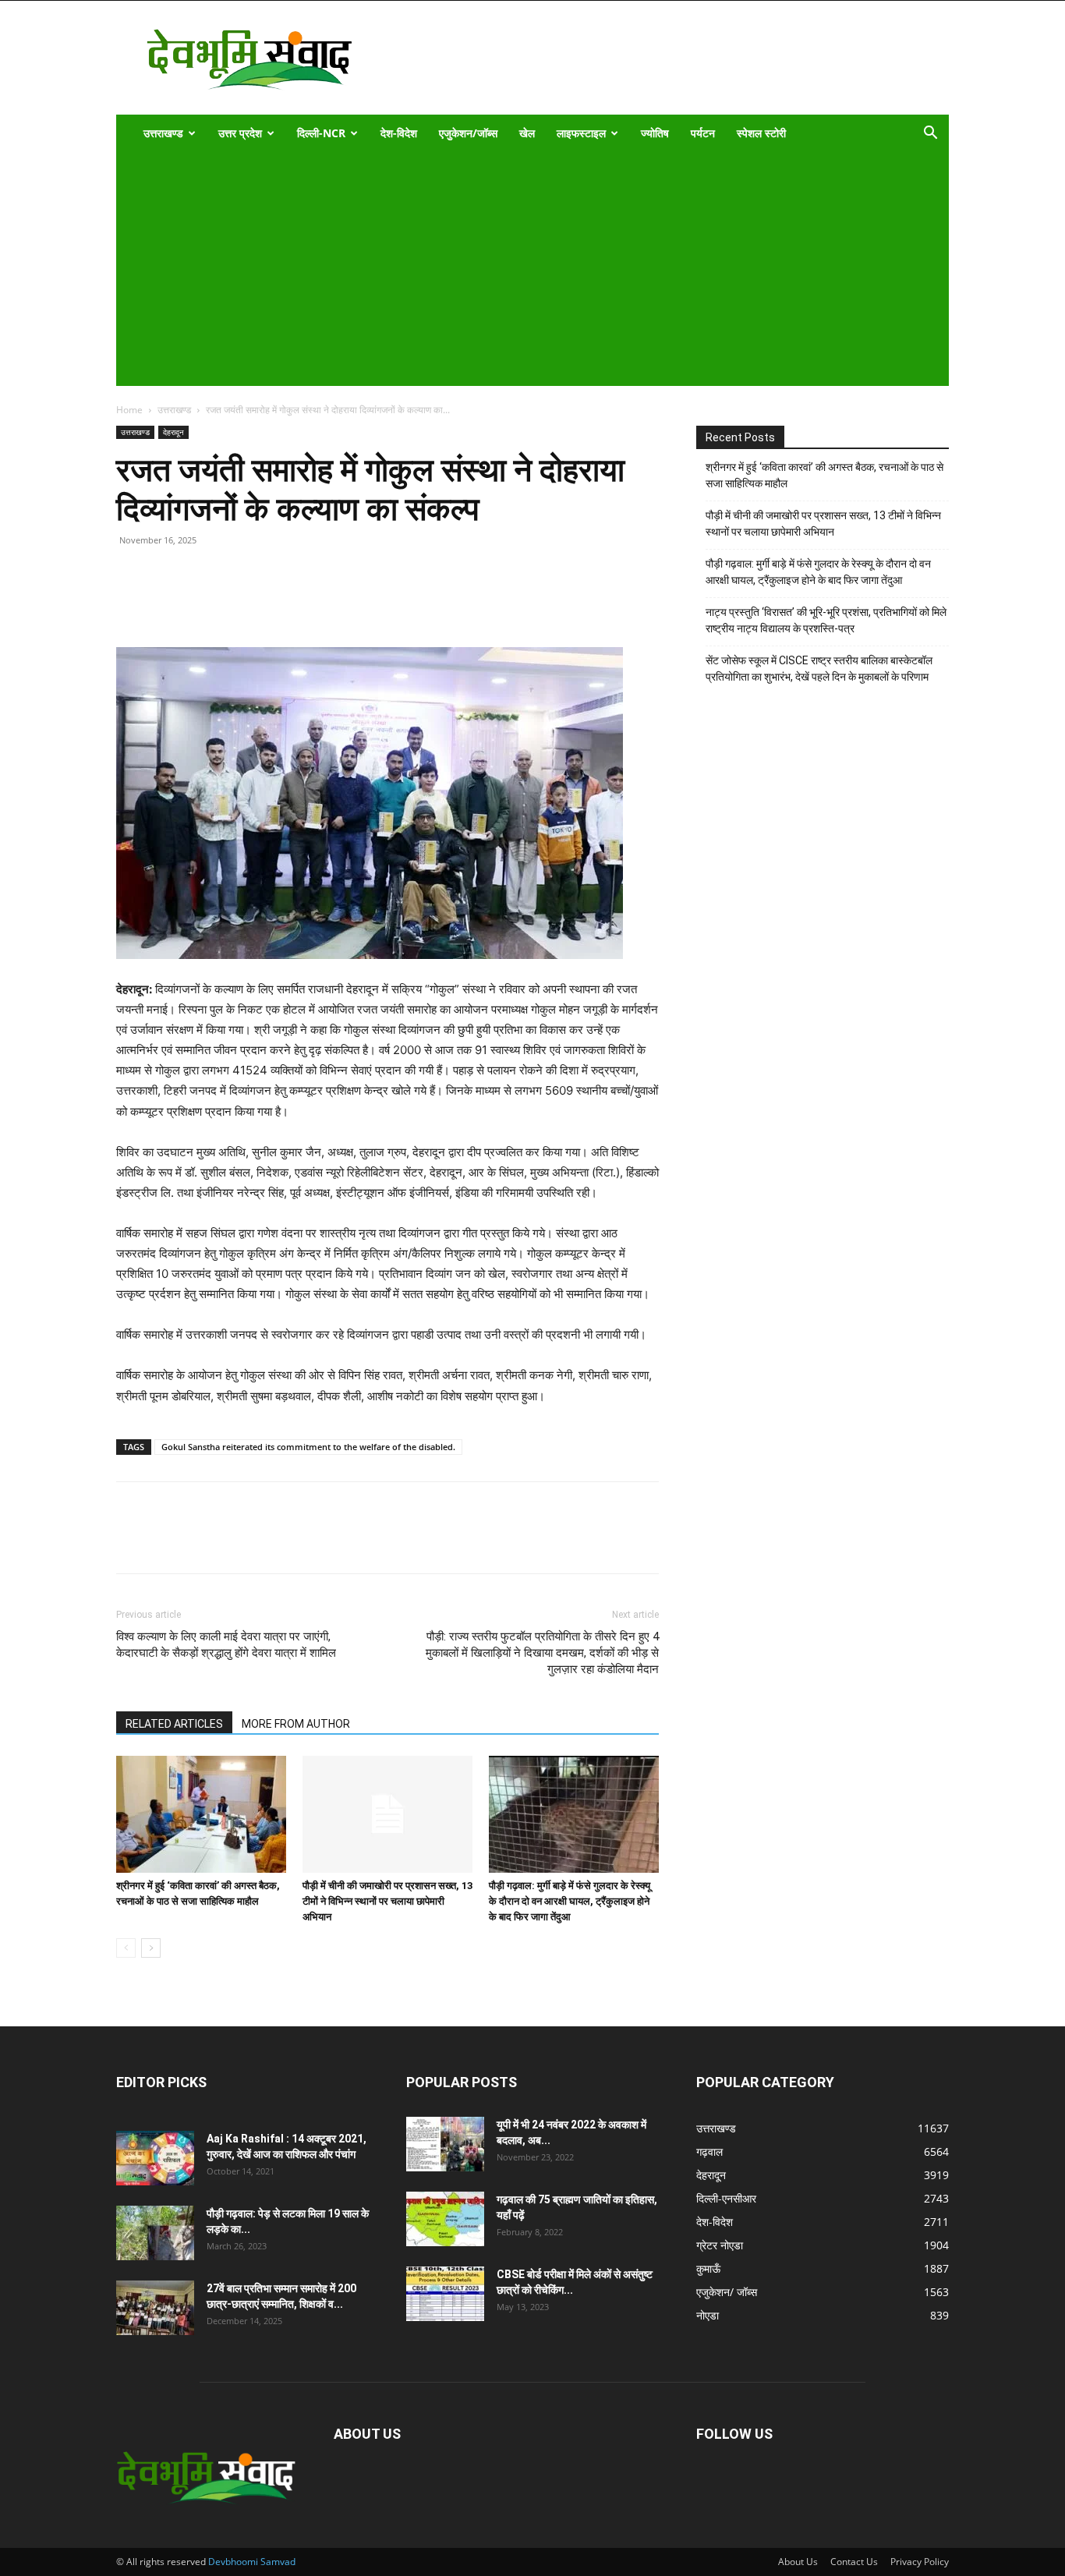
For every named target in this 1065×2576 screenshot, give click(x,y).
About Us (798, 2562)
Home (129, 410)
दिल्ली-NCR (321, 133)
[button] (930, 134)
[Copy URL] (132, 603)
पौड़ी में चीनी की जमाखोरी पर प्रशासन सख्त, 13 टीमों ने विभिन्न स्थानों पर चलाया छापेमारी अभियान (387, 1901)
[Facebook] (168, 603)
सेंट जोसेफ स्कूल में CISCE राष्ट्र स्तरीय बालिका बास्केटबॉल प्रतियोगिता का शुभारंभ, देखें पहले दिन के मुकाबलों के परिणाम (819, 669)
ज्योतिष (655, 133)
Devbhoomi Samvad (252, 2562)
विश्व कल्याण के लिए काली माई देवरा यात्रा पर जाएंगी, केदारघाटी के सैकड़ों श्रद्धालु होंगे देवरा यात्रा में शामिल (226, 1645)
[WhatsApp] (239, 603)
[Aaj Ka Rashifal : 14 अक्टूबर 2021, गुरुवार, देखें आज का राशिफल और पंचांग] (155, 2158)
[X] (203, 603)
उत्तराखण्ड (163, 133)
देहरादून (173, 432)
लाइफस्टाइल (581, 133)
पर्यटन (703, 133)
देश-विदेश (399, 133)
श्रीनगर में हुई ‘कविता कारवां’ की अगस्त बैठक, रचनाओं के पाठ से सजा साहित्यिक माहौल (824, 475)
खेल (527, 133)
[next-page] (151, 1948)
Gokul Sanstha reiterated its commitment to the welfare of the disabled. (308, 1447)
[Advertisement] (522, 269)
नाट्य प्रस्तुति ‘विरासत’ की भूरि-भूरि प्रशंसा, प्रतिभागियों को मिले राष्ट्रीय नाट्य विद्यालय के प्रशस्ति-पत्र (826, 620)
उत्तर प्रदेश (240, 133)
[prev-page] (126, 1948)
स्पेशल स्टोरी (761, 133)
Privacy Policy (920, 2562)
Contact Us (854, 2562)
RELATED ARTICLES (174, 1724)
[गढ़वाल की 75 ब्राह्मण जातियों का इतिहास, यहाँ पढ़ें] (445, 2219)
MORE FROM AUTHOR (296, 1724)
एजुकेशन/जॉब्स (468, 133)
